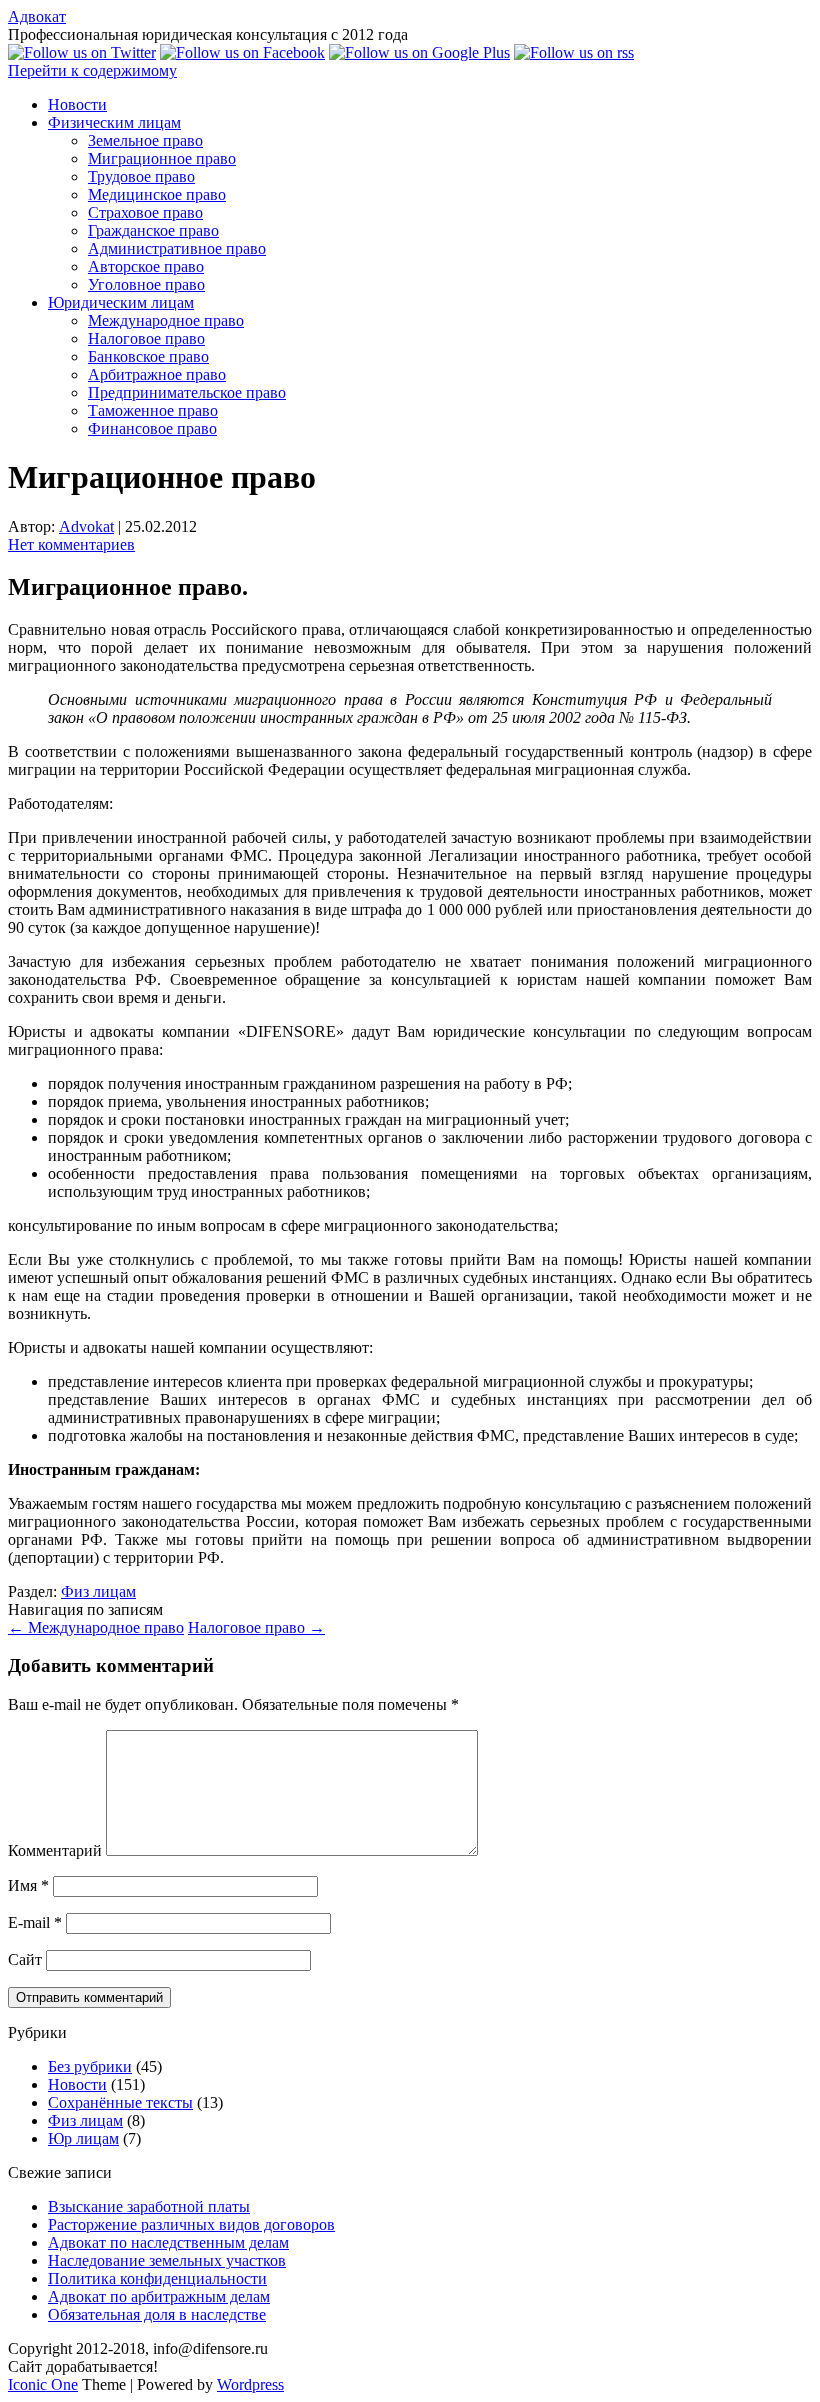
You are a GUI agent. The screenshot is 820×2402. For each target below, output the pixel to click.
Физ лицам (98, 1591)
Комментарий (55, 1850)
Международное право (166, 320)
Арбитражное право (157, 374)
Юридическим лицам (121, 302)
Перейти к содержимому (92, 70)
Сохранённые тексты (120, 2102)
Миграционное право (162, 158)
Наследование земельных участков (167, 2260)
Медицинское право (157, 194)
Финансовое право (152, 428)
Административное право (177, 248)
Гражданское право (153, 230)
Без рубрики (90, 2066)
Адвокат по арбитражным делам (159, 2296)
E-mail (35, 1922)
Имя (28, 1885)
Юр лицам (83, 2138)
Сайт (25, 1959)
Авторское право (146, 266)
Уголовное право (146, 284)
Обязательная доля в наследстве (157, 2314)
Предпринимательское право (187, 392)
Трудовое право (141, 176)
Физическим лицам (114, 122)
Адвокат (37, 16)
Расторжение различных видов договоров (191, 2224)
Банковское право (148, 356)
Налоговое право (146, 338)
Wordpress (250, 2384)
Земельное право (145, 140)
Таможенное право (153, 410)
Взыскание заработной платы (149, 2206)
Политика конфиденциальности (157, 2278)
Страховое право (145, 212)
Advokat (86, 526)
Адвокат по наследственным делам (168, 2242)
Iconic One (43, 2384)
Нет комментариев (71, 544)
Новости (77, 104)
